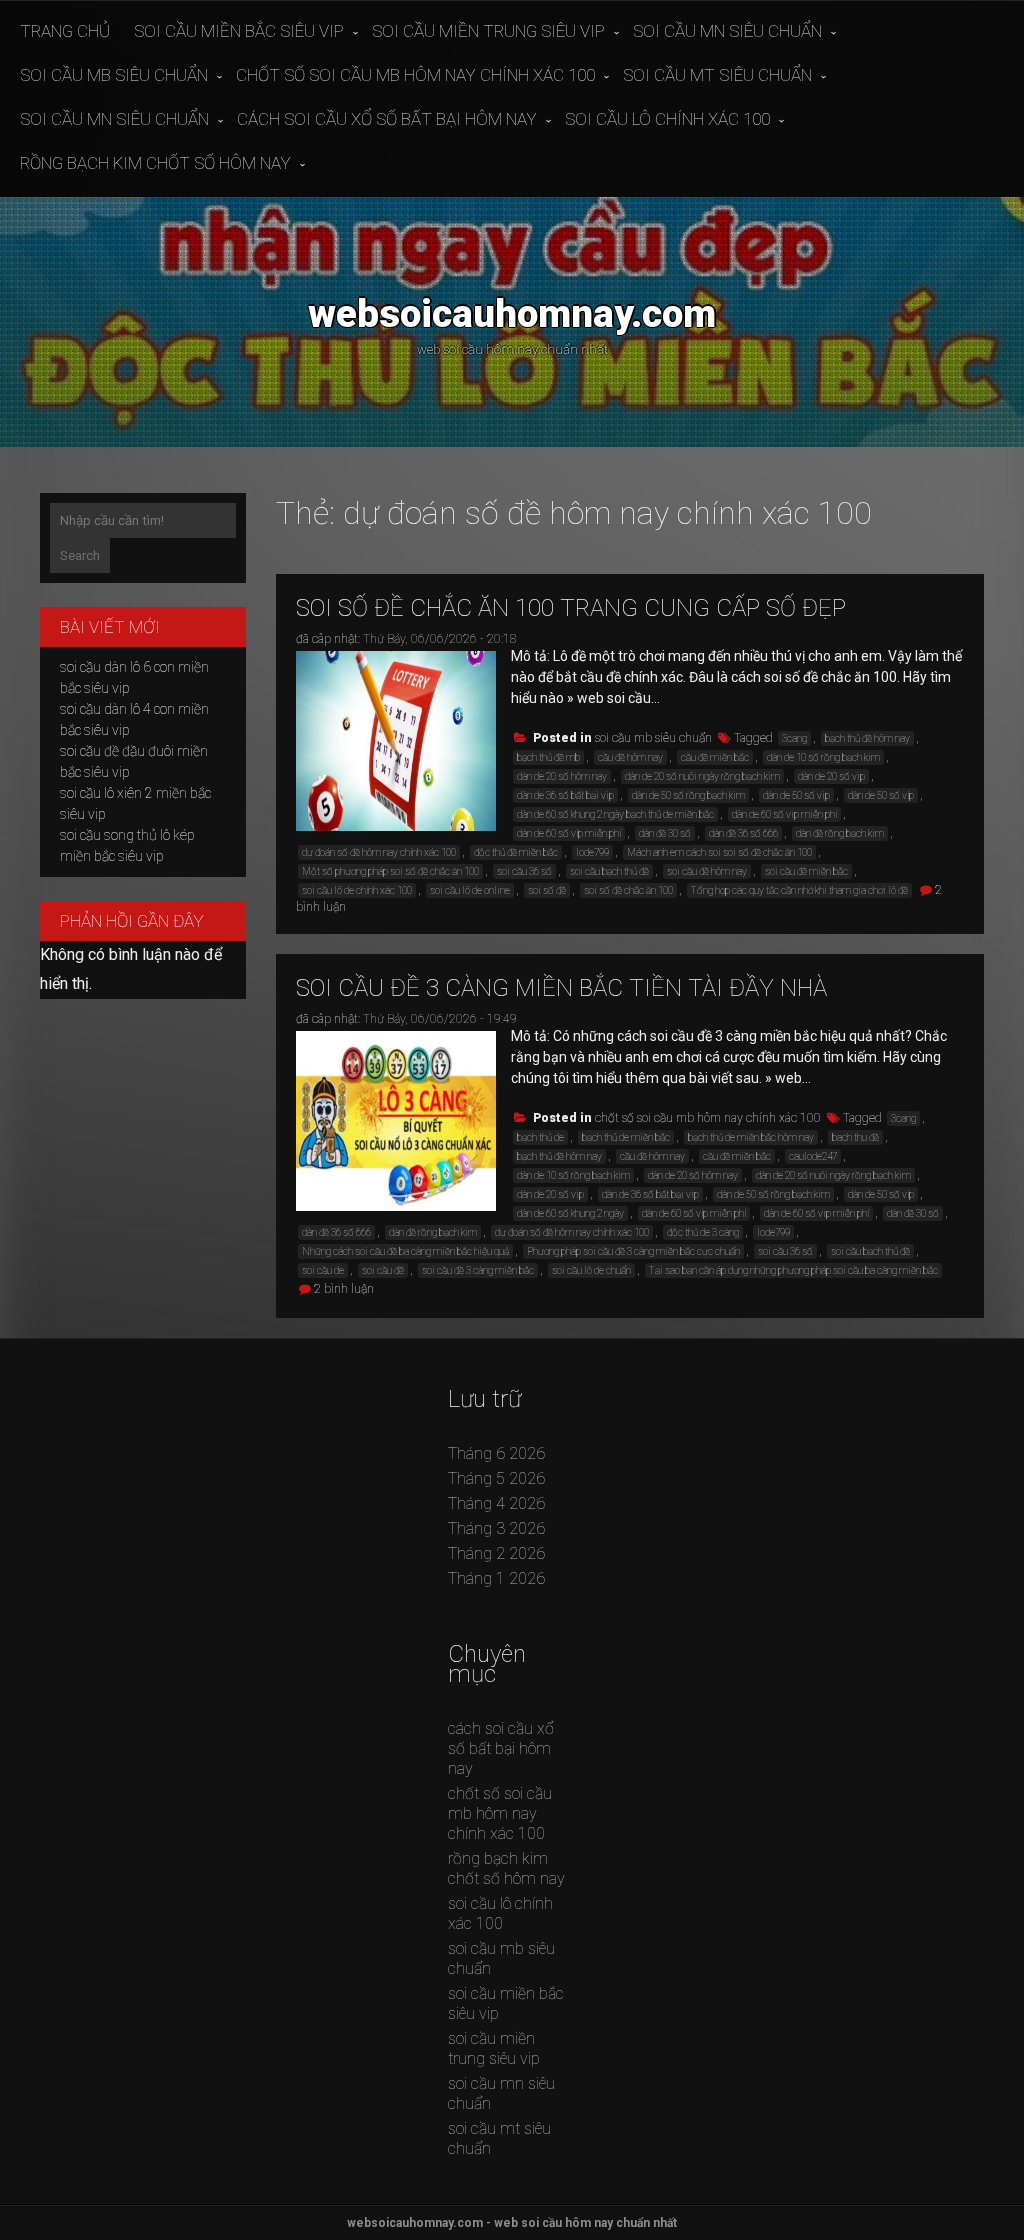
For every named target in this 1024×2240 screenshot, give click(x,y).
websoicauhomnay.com (512, 313)
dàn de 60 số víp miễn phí (569, 833)
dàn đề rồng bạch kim (840, 833)
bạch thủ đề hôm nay (867, 738)
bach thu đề (855, 1137)
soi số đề (547, 890)
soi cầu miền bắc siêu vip (239, 31)
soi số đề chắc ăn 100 (628, 890)
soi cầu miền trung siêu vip (488, 31)
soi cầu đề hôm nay (707, 871)
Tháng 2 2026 (496, 1553)
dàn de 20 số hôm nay (562, 776)
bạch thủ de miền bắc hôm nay (751, 1137)
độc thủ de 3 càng (703, 1232)
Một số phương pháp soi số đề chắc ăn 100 (390, 871)
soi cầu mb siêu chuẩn (114, 75)
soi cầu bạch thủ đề (609, 871)
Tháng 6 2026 (496, 1453)
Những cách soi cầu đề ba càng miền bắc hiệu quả (405, 1251)
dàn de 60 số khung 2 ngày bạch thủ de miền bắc (615, 814)
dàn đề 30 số (665, 833)
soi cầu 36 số (524, 871)
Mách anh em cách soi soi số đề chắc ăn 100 (719, 852)
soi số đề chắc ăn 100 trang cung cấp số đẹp (571, 608)
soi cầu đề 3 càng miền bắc (478, 1270)
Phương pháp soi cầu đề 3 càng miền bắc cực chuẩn (633, 1251)
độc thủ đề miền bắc (516, 852)
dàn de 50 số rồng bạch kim (688, 795)
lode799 (592, 852)
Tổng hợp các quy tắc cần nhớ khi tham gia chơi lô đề (799, 890)
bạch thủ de (540, 1137)
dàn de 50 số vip (796, 795)
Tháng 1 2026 (496, 1578)
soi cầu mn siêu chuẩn (727, 31)
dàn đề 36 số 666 (743, 833)
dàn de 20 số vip (831, 776)
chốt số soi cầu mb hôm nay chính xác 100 (415, 75)
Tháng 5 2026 (496, 1478)
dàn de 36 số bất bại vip (565, 795)
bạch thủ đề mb (548, 757)
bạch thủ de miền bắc (626, 1137)
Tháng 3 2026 (496, 1528)
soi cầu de (323, 1270)
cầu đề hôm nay (630, 757)
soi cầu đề (383, 1270)
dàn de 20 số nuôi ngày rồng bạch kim (702, 776)
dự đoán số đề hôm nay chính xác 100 (379, 852)
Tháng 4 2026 (496, 1503)
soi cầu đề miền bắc (806, 871)
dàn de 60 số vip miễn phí (784, 814)
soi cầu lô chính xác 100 (667, 119)
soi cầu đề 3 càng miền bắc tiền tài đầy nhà (561, 988)
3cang (794, 738)
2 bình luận (344, 1289)
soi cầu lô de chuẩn (591, 1270)
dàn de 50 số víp (881, 795)
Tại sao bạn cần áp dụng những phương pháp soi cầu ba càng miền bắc (793, 1270)
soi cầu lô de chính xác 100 (357, 890)
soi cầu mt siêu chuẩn (717, 75)
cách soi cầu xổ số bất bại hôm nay (387, 119)
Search (80, 555)
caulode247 (813, 1156)
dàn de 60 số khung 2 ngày (570, 1213)
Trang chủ (65, 31)
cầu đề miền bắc (715, 757)
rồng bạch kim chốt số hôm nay (155, 163)
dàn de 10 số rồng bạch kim (823, 757)
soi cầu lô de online (470, 890)
